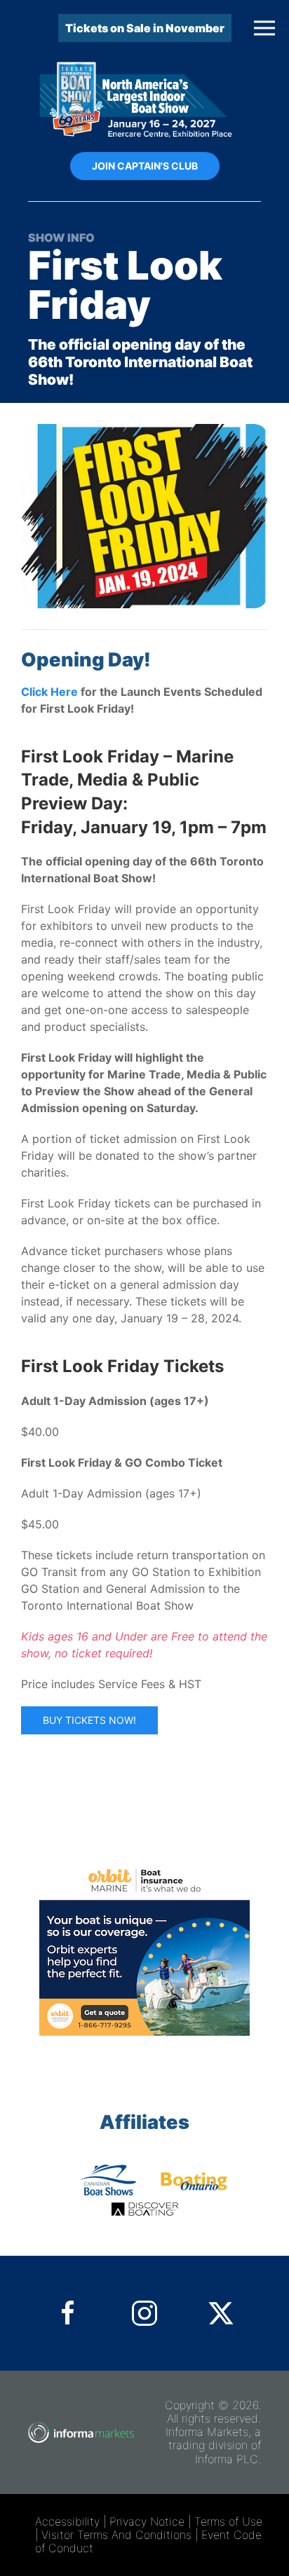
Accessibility (67, 2521)
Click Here (49, 692)
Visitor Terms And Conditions (116, 2535)
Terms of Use (228, 2521)
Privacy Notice (147, 2521)
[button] (264, 28)
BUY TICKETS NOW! (89, 1720)
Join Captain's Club (145, 166)
